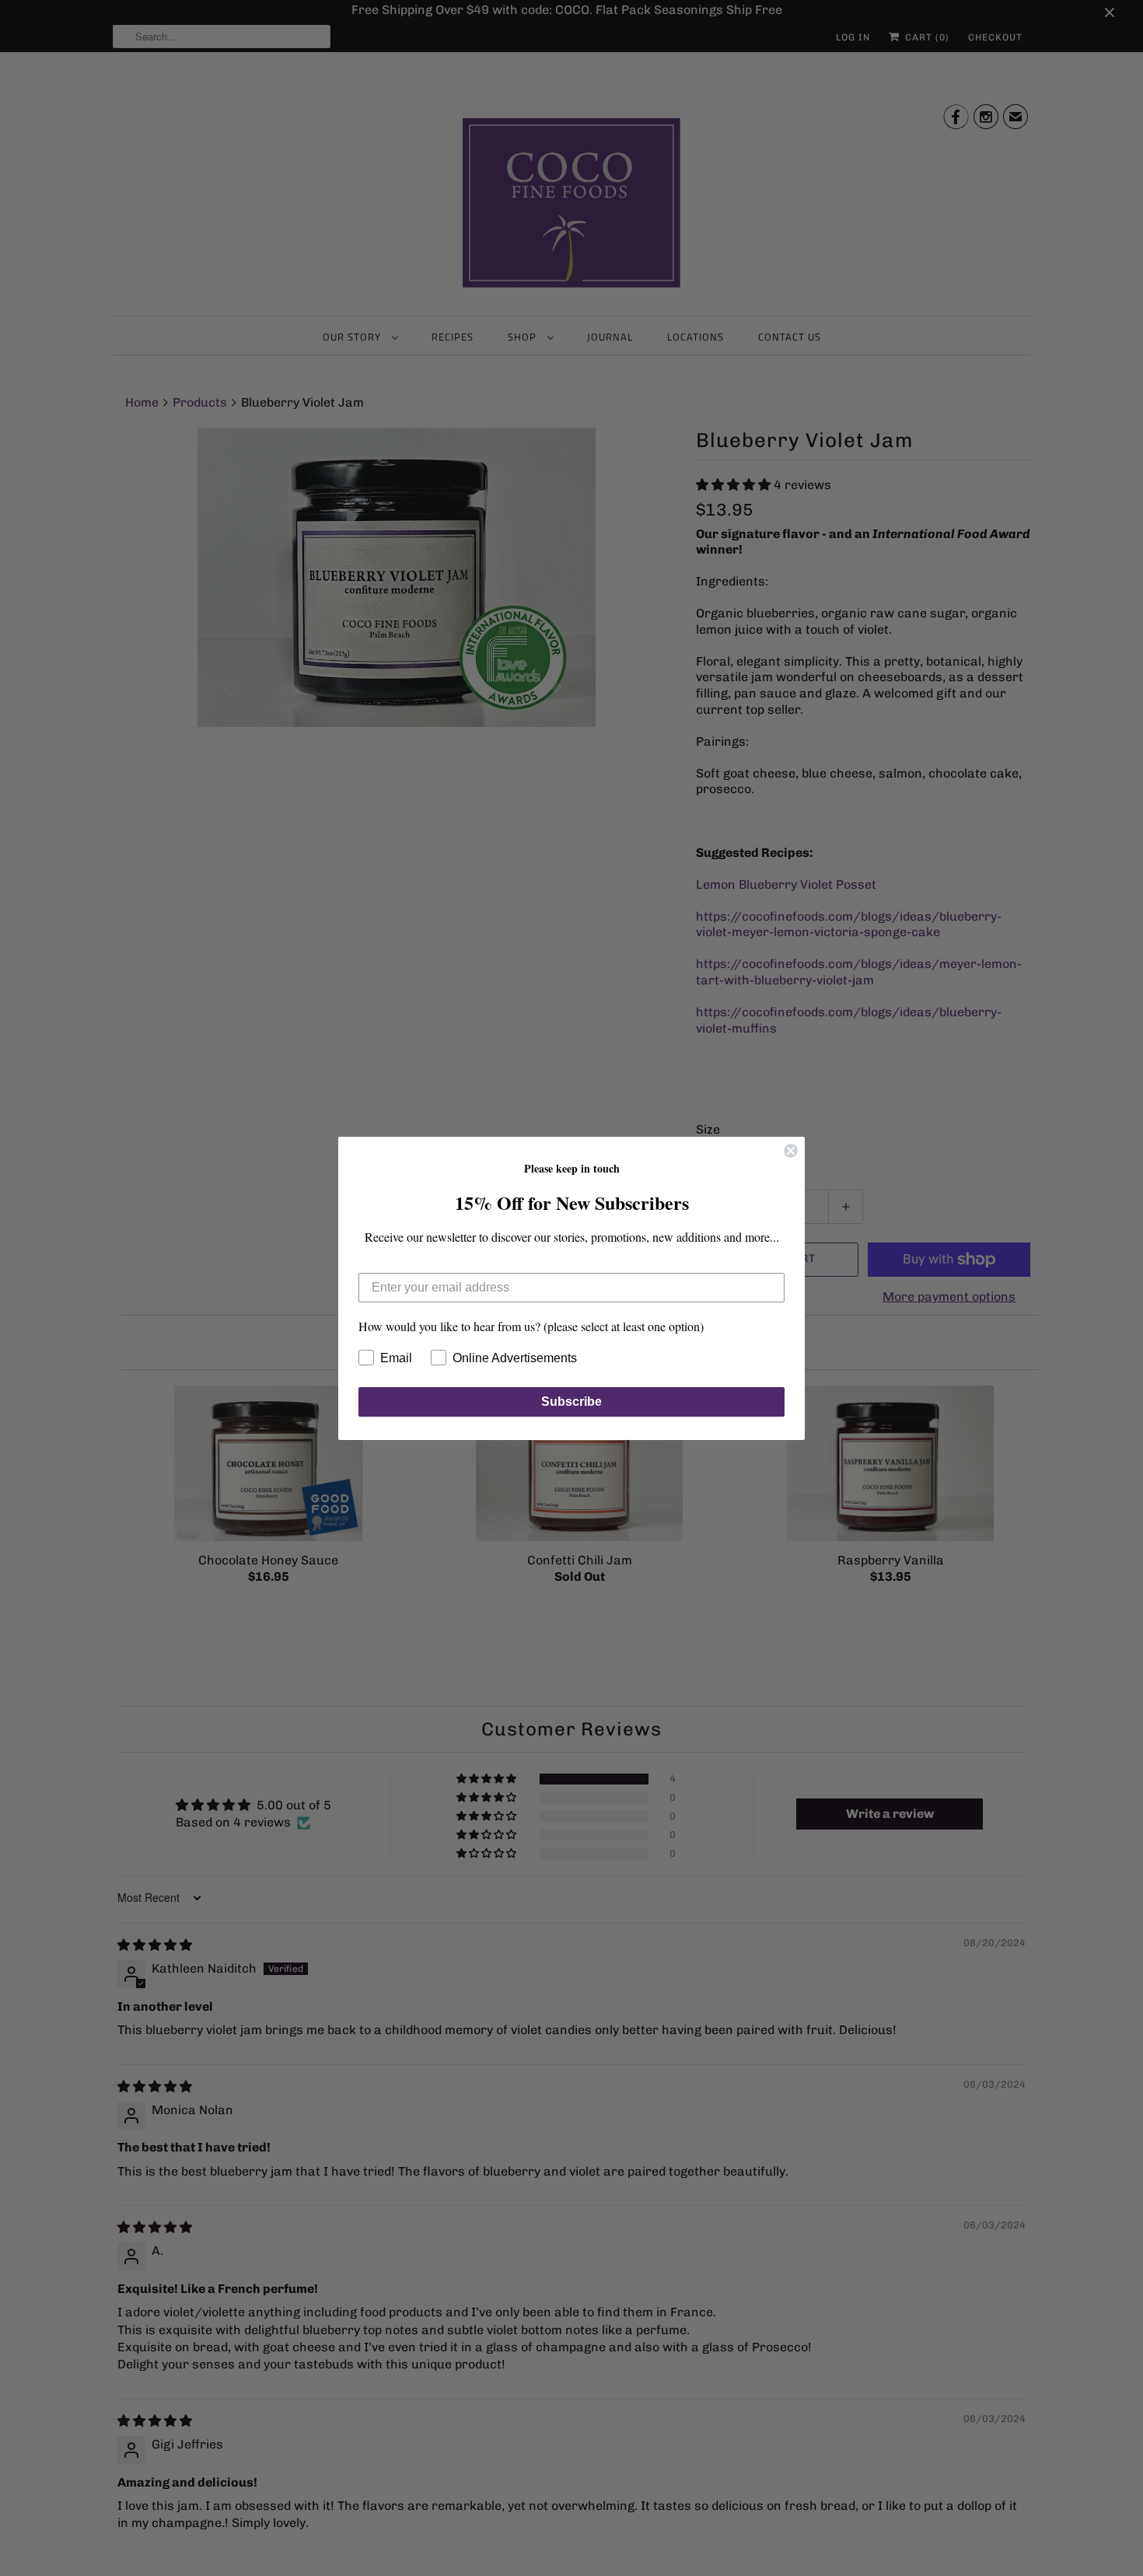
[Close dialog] (791, 1151)
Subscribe (571, 1402)
